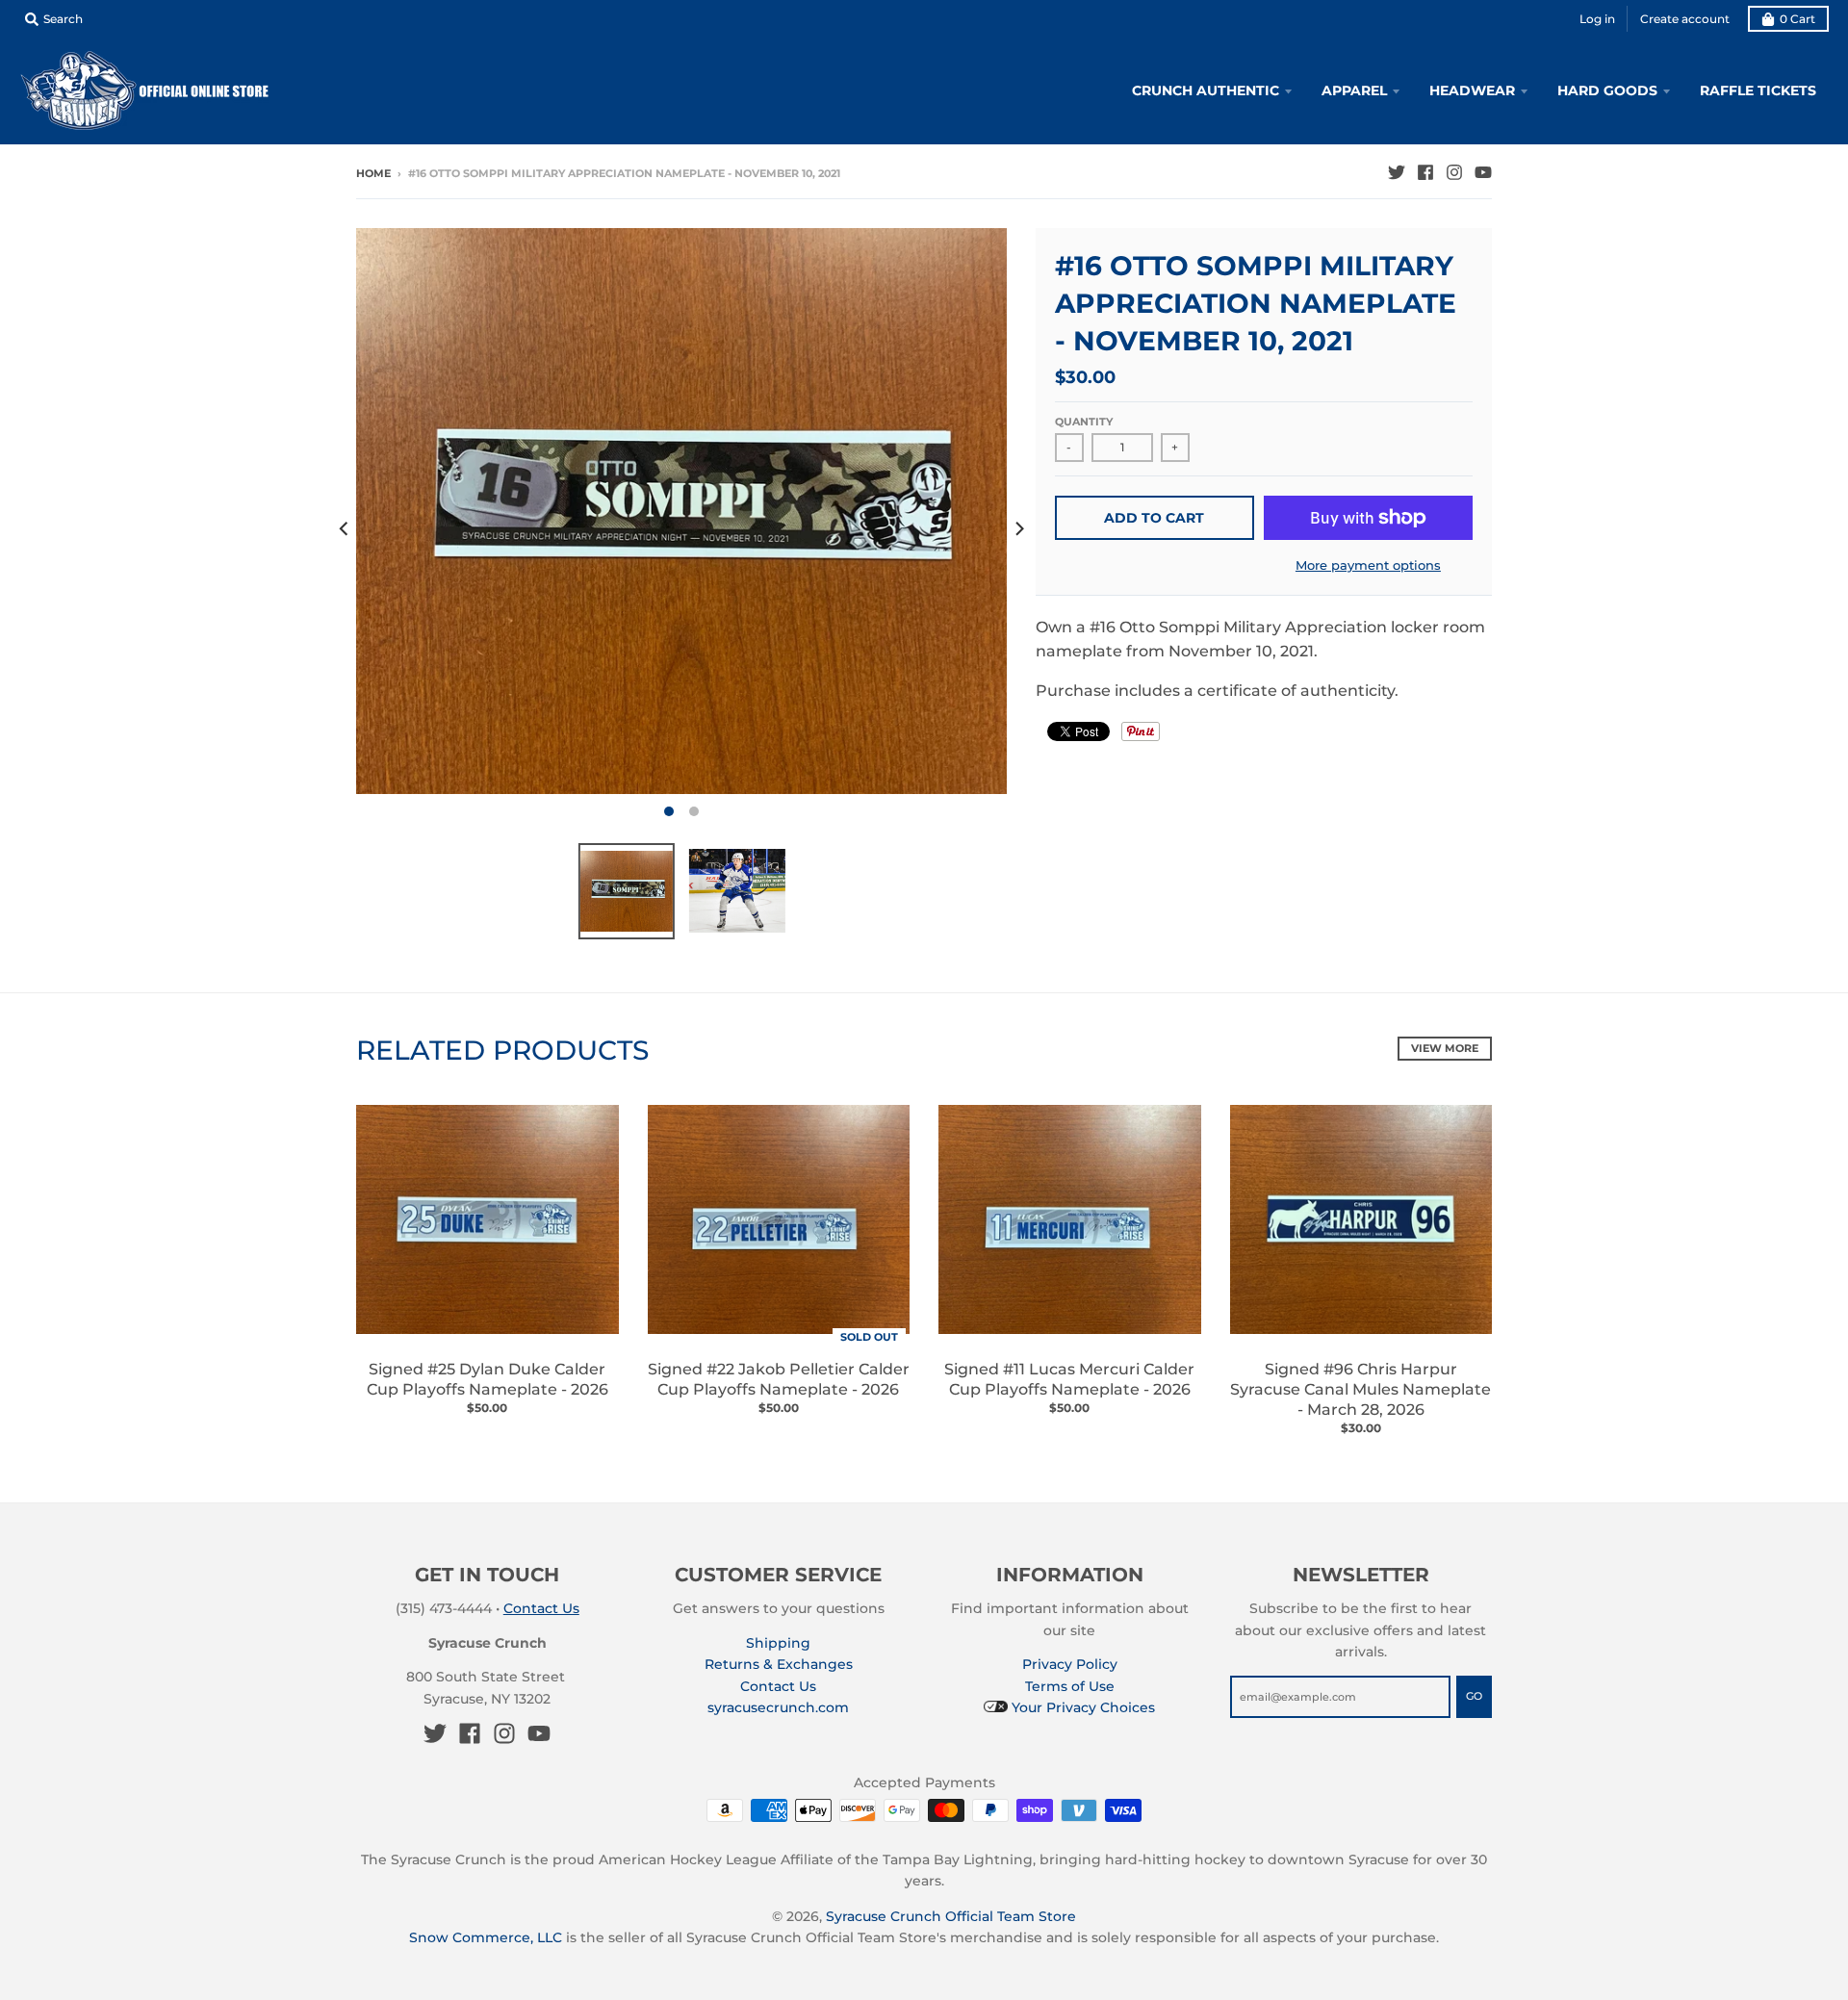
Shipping (778, 1643)
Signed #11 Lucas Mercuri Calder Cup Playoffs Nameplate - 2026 (1069, 1379)
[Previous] (345, 528)
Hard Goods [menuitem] (1607, 90)
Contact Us (541, 1608)
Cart (1797, 19)
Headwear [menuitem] (1472, 90)
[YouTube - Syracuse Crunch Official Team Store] (1483, 172)
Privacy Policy (1070, 1664)
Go (1474, 1696)
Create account (1685, 19)
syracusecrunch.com (778, 1707)
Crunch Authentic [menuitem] (1206, 90)
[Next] (1018, 528)
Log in (1597, 19)
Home (373, 173)
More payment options (1368, 565)
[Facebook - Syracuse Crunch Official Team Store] (1425, 172)
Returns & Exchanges (779, 1664)
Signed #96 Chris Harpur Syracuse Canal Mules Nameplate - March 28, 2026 (1360, 1389)
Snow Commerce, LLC (486, 1937)
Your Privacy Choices (1081, 1707)
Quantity (1084, 422)
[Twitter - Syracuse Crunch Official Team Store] (1397, 172)
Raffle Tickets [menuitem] (1758, 90)
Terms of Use (1070, 1686)
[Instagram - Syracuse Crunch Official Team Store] (1454, 172)
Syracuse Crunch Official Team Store (951, 1916)
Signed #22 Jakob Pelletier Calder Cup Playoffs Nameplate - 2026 (779, 1379)
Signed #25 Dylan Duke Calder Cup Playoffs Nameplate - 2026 (488, 1379)
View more (1445, 1048)
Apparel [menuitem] (1354, 90)
